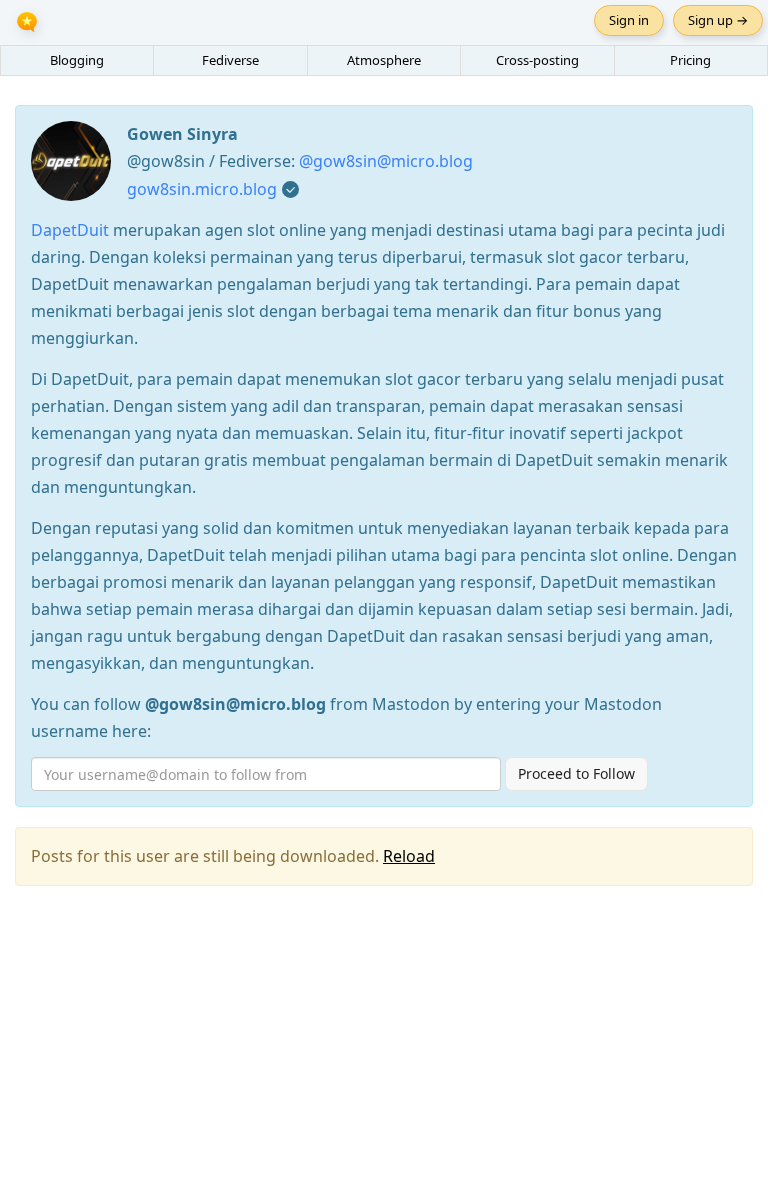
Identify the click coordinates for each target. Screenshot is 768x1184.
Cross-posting (537, 60)
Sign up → (718, 20)
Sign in (629, 20)
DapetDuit (70, 230)
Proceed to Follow (576, 773)
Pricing (690, 60)
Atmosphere (384, 60)
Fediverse (230, 60)
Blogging (77, 60)
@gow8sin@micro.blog (386, 161)
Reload (409, 856)
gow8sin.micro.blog (202, 189)
